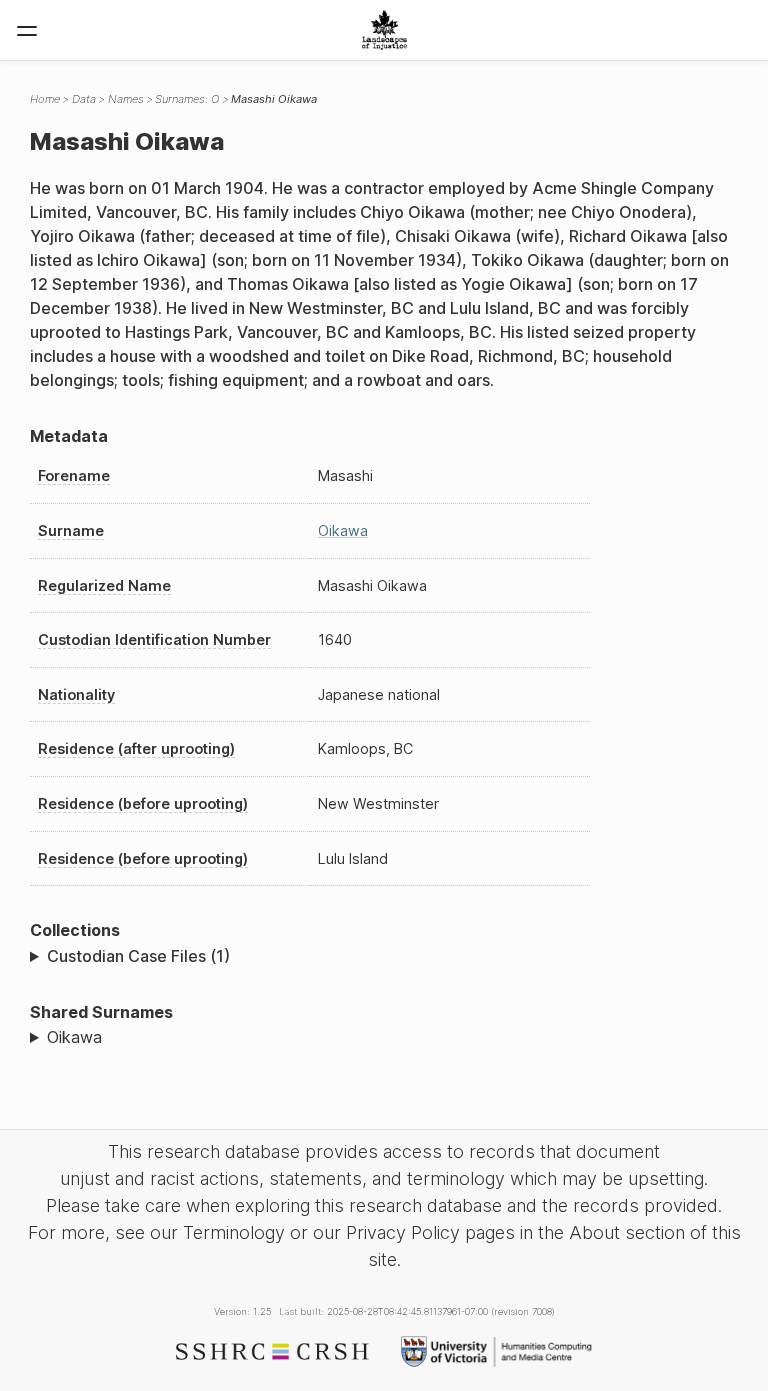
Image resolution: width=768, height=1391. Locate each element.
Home (45, 99)
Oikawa (343, 530)
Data (84, 99)
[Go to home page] (384, 30)
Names (126, 99)
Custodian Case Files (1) (138, 956)
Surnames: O (187, 99)
